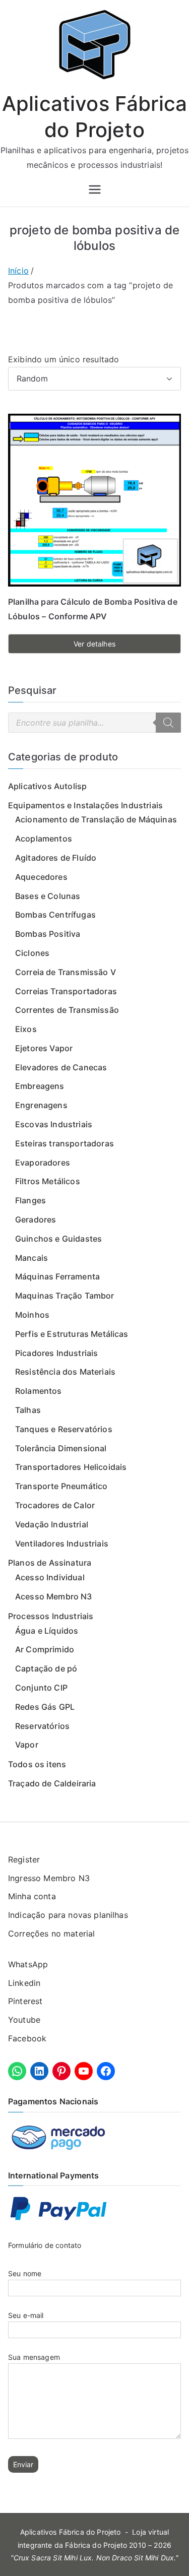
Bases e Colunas (48, 896)
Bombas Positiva (48, 934)
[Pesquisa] (168, 723)
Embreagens (40, 1086)
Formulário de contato (45, 2245)
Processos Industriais (51, 1616)
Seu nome (25, 2273)
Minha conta (32, 1896)
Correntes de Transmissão (67, 1010)
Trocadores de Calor (55, 1505)
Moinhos (32, 1315)
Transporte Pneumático (61, 1486)
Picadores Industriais (56, 1353)
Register (24, 1859)
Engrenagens (41, 1105)
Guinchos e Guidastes (58, 1239)
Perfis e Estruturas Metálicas (72, 1334)
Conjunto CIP (41, 1688)
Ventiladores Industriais (62, 1543)
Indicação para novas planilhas (68, 1915)
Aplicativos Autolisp (47, 786)
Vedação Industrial (52, 1524)
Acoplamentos (44, 839)
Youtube (24, 2020)
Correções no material (51, 1934)
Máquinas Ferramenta (57, 1276)
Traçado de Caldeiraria (52, 1783)
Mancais (31, 1258)
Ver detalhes (94, 644)
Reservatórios (42, 1726)
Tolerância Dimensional (61, 1448)
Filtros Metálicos (48, 1181)
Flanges (30, 1200)
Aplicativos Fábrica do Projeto (71, 2532)
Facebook (27, 2038)
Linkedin (24, 1983)
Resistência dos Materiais (65, 1372)
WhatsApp (28, 1964)
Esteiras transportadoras (65, 1143)
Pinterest (25, 2001)
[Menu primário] (95, 189)
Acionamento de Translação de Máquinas (96, 819)
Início (18, 271)
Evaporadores (43, 1163)
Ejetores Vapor (44, 1048)
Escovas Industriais (54, 1124)
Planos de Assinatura (50, 1563)
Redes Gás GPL (45, 1707)
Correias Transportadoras (66, 991)
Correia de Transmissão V (66, 972)
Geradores (36, 1219)
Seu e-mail (26, 2315)
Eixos (26, 1029)
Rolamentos (39, 1391)
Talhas (28, 1410)
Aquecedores (41, 877)
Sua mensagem (34, 2357)
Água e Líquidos (47, 1631)
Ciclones (32, 953)
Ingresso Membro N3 (49, 1878)
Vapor (27, 1745)
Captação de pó (46, 1668)
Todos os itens (37, 1764)
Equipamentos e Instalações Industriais (85, 805)
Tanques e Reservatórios (64, 1429)
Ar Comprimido (45, 1649)
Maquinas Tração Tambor (65, 1296)
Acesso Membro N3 (54, 1596)
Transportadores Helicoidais (71, 1467)
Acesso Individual (50, 1577)
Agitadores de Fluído (56, 858)
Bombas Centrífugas (55, 915)
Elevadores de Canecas (61, 1067)
